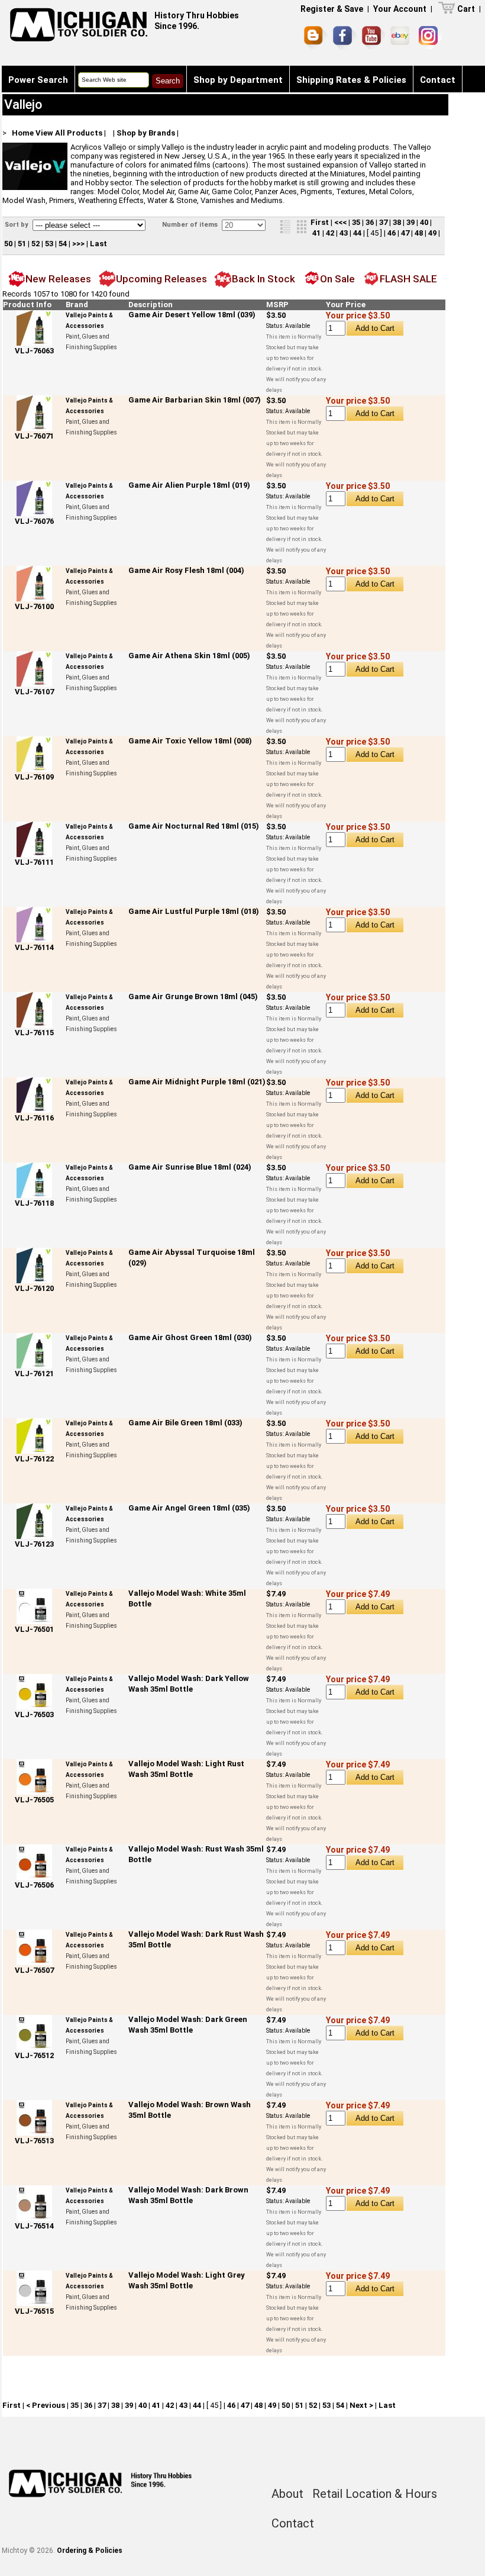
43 (344, 233)
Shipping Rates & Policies (351, 80)
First (320, 222)
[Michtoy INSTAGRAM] (430, 38)
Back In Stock (263, 279)
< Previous (46, 2405)
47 (405, 233)
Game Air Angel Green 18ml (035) (189, 1508)
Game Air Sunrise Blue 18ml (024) (190, 1167)
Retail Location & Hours (375, 2494)
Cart (466, 9)
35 (356, 222)
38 (397, 222)
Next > (361, 2405)
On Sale (337, 279)
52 (35, 244)
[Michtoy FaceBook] (345, 38)
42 (330, 233)
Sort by (17, 225)
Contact (438, 80)
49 (432, 233)
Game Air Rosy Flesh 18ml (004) (186, 570)
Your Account (400, 9)
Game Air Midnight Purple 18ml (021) (197, 1082)
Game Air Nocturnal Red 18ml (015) (194, 826)
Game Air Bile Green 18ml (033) (185, 1423)
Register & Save (332, 9)
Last (98, 244)
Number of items (191, 225)
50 (8, 244)
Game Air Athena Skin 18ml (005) (189, 656)
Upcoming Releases (161, 279)
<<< (340, 222)
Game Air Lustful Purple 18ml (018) (194, 911)
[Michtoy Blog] (316, 38)
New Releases (58, 279)
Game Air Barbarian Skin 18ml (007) (195, 400)
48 (419, 233)
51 (22, 244)
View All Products (69, 133)
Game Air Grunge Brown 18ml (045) (193, 996)
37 (383, 222)
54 (63, 244)
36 (370, 222)
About (287, 2494)
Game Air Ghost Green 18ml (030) (190, 1337)
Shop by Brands (146, 133)
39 (410, 222)
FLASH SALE (408, 279)
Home (23, 133)
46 (392, 233)
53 (49, 244)
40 (424, 222)
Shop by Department (238, 80)
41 (316, 233)
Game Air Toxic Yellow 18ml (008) (190, 741)
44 (357, 233)
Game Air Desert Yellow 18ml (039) (192, 315)
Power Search (38, 80)
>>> (78, 244)
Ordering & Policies (90, 2551)
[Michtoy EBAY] (402, 38)
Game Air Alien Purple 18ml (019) (189, 485)
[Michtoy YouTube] (374, 38)
